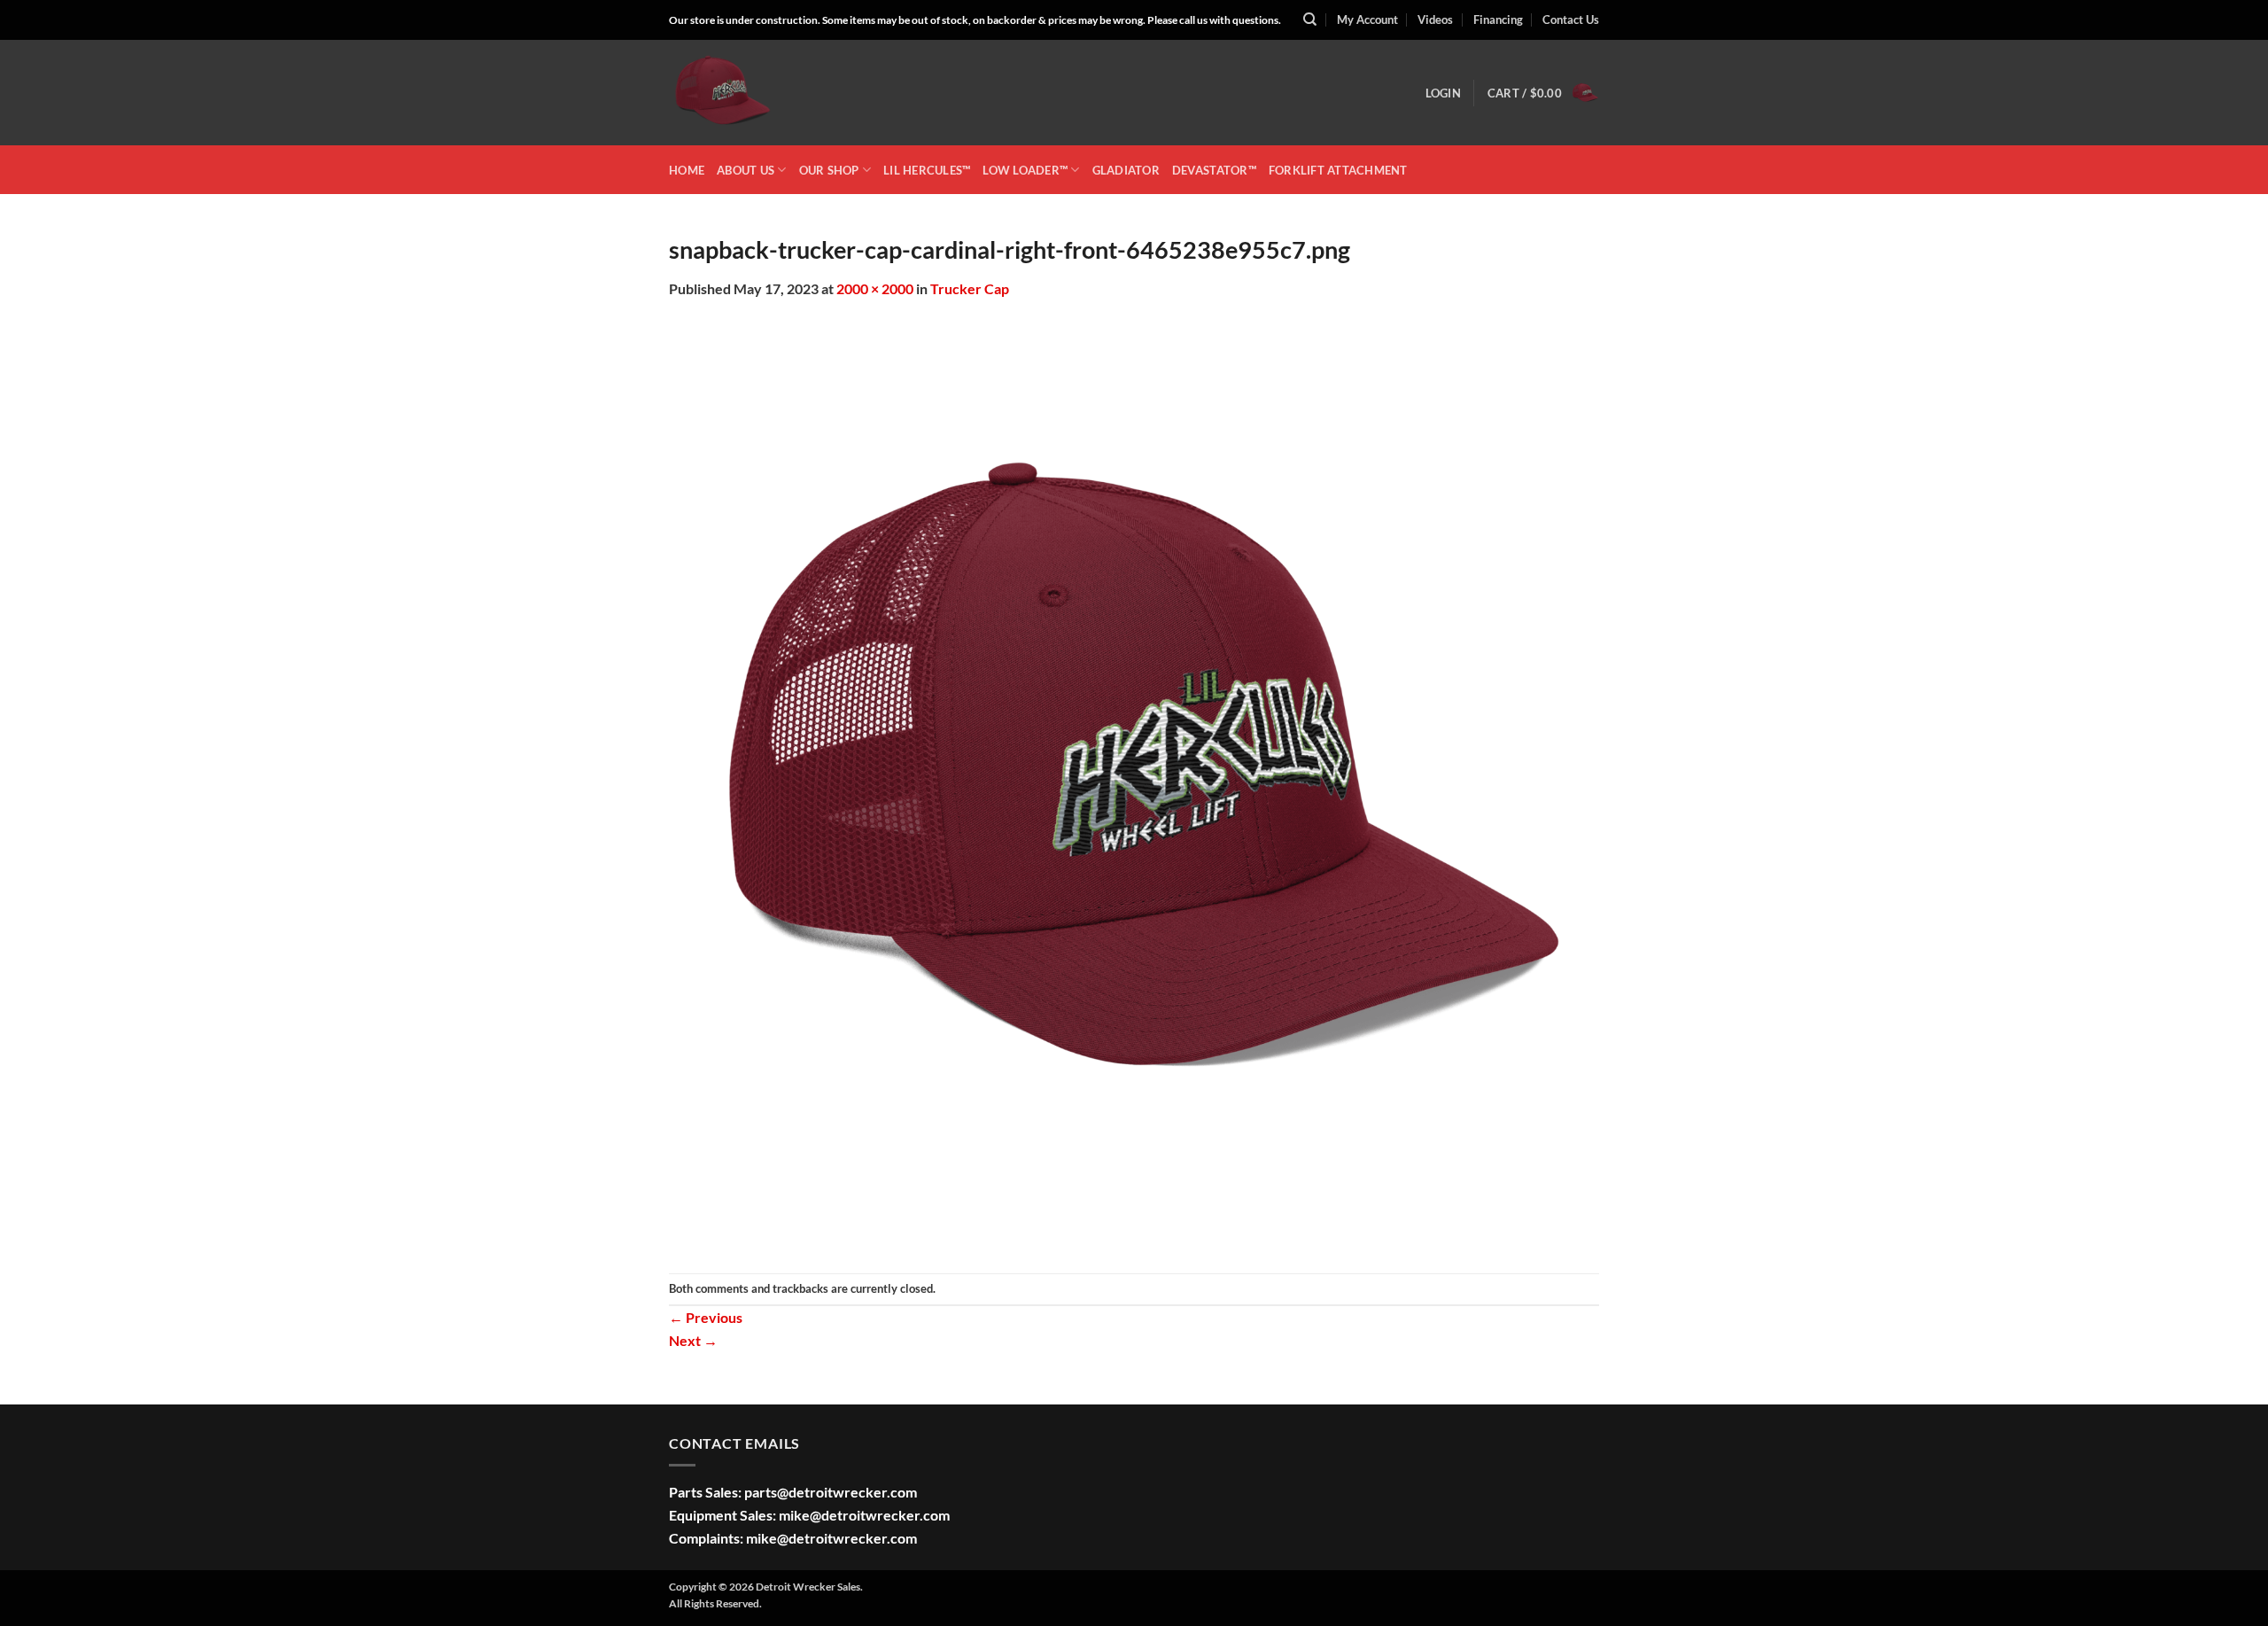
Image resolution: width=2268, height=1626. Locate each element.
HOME (687, 170)
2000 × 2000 (875, 288)
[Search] (1310, 19)
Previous (706, 1317)
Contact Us (1571, 19)
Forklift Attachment (1338, 170)
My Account (1367, 19)
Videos (1435, 19)
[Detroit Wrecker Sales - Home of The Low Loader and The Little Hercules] (757, 93)
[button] (1443, 93)
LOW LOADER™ (1025, 170)
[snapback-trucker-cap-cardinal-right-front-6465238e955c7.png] (1134, 785)
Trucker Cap (970, 288)
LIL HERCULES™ (927, 170)
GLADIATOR (1126, 170)
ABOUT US (746, 170)
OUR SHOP (829, 170)
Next (693, 1340)
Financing (1498, 19)
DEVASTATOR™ (1214, 170)
